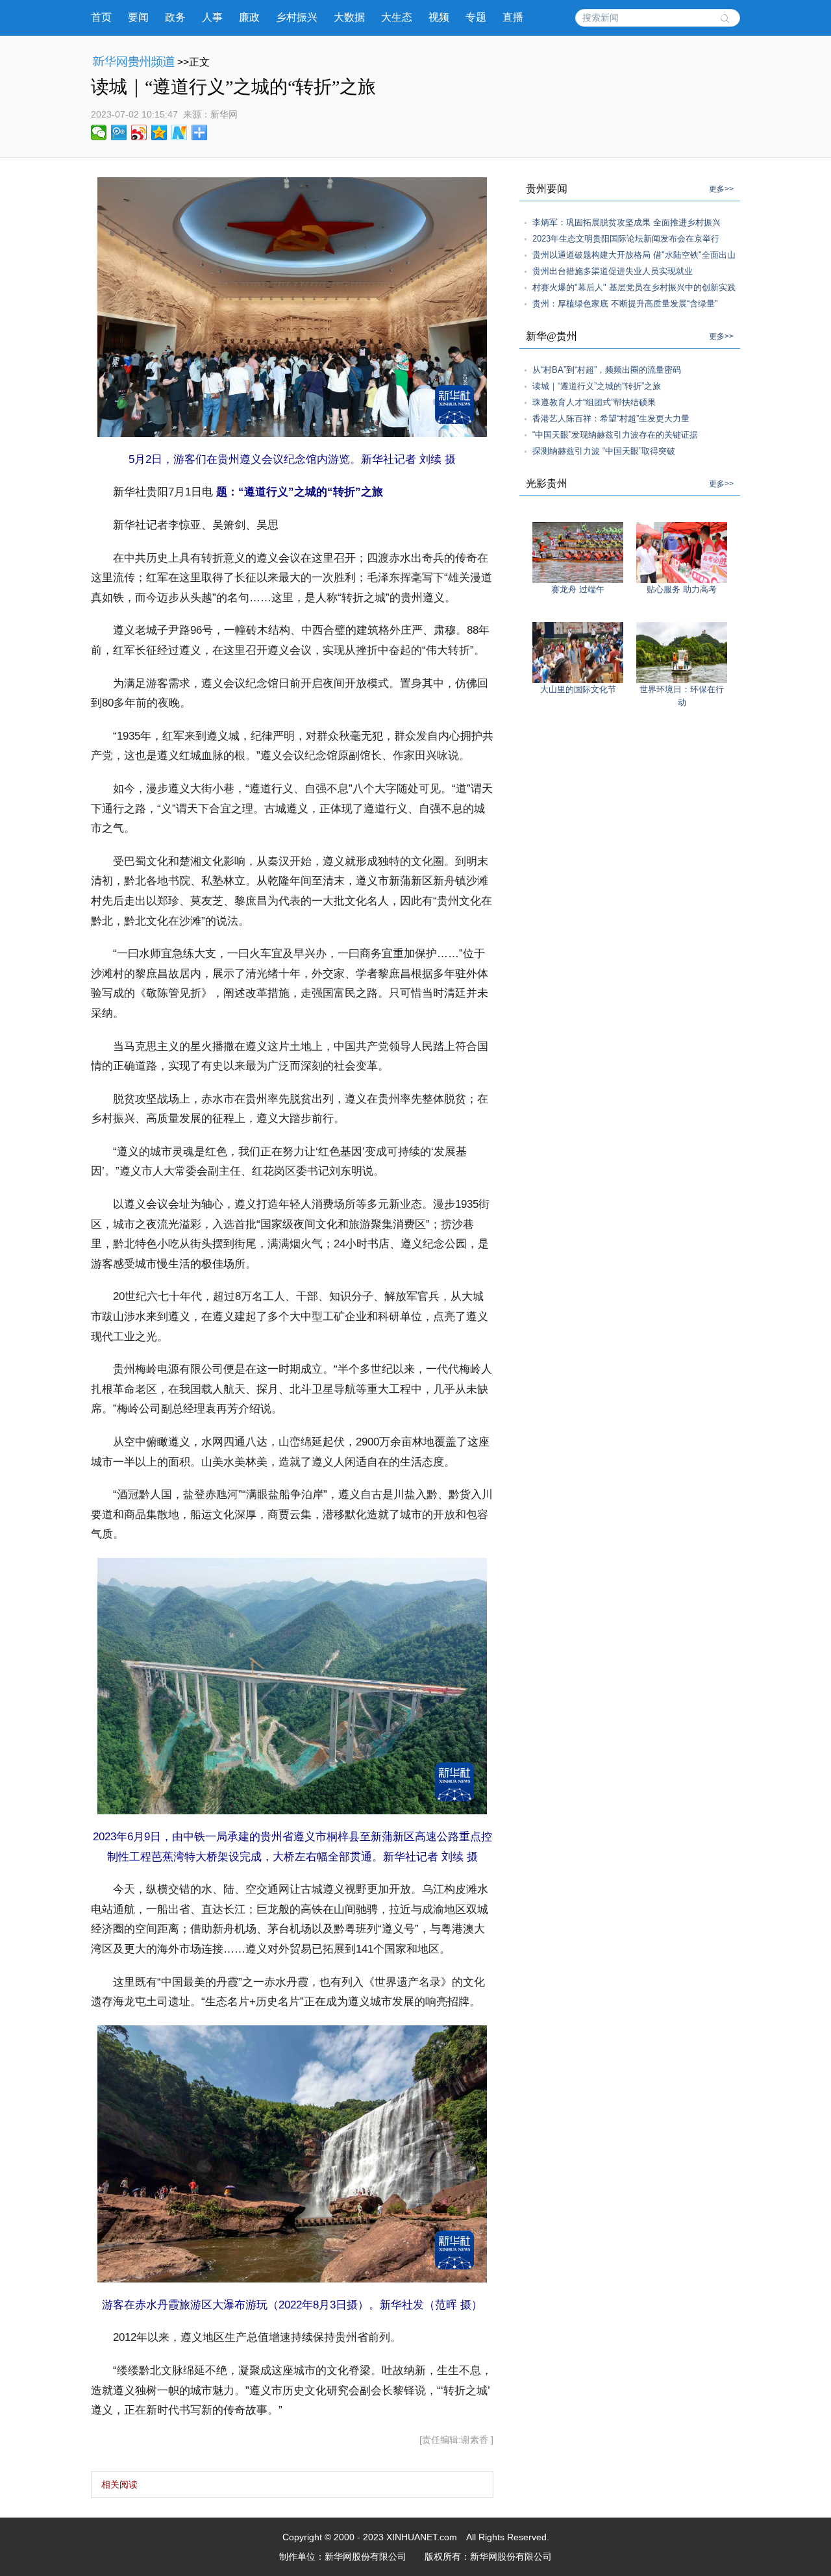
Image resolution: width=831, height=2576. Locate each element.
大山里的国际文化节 (578, 689)
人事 (212, 17)
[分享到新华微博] (180, 132)
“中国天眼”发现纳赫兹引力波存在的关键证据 (615, 435)
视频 (439, 17)
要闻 (138, 17)
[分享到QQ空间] (159, 132)
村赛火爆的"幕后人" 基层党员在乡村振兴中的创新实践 (634, 287)
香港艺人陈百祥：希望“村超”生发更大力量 (611, 419)
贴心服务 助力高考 (682, 589)
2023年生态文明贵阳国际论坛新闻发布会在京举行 (626, 239)
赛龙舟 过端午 (578, 589)
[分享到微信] (99, 132)
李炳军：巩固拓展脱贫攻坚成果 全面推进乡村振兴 (626, 222)
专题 (476, 17)
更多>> (721, 189)
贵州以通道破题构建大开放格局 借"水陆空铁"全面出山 (634, 255)
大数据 (349, 17)
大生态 (397, 17)
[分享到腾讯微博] (119, 132)
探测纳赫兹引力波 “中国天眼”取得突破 (604, 451)
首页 (101, 17)
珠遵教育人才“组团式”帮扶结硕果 (594, 402)
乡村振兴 (297, 17)
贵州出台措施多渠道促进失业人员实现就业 (613, 271)
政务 (175, 17)
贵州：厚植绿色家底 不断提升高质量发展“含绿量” (625, 304)
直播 (513, 17)
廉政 (249, 17)
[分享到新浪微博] (139, 132)
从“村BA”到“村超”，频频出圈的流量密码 (607, 370)
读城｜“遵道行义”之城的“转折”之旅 (597, 386)
